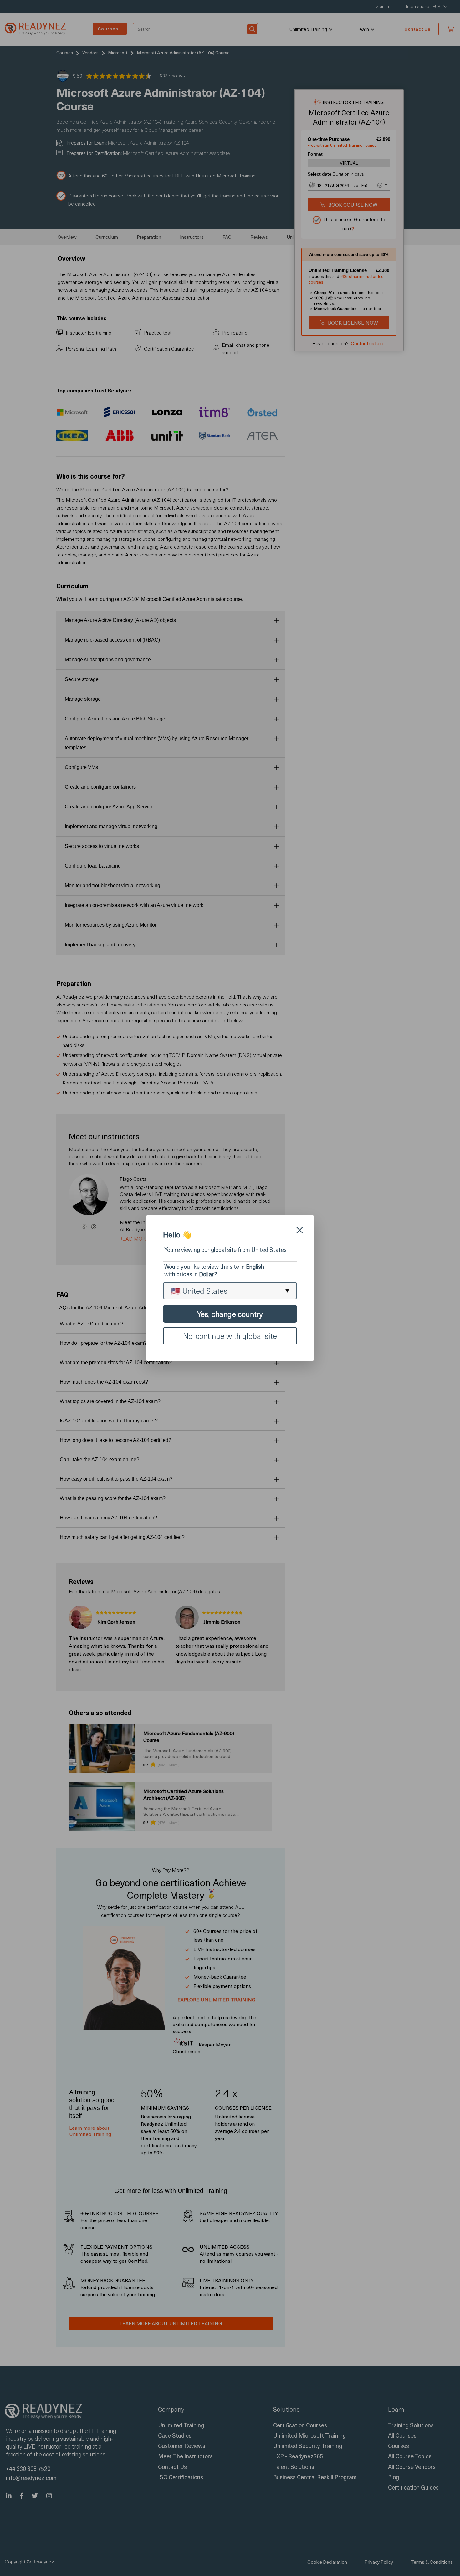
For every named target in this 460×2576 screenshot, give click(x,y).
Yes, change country (230, 1314)
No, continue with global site (230, 1336)
